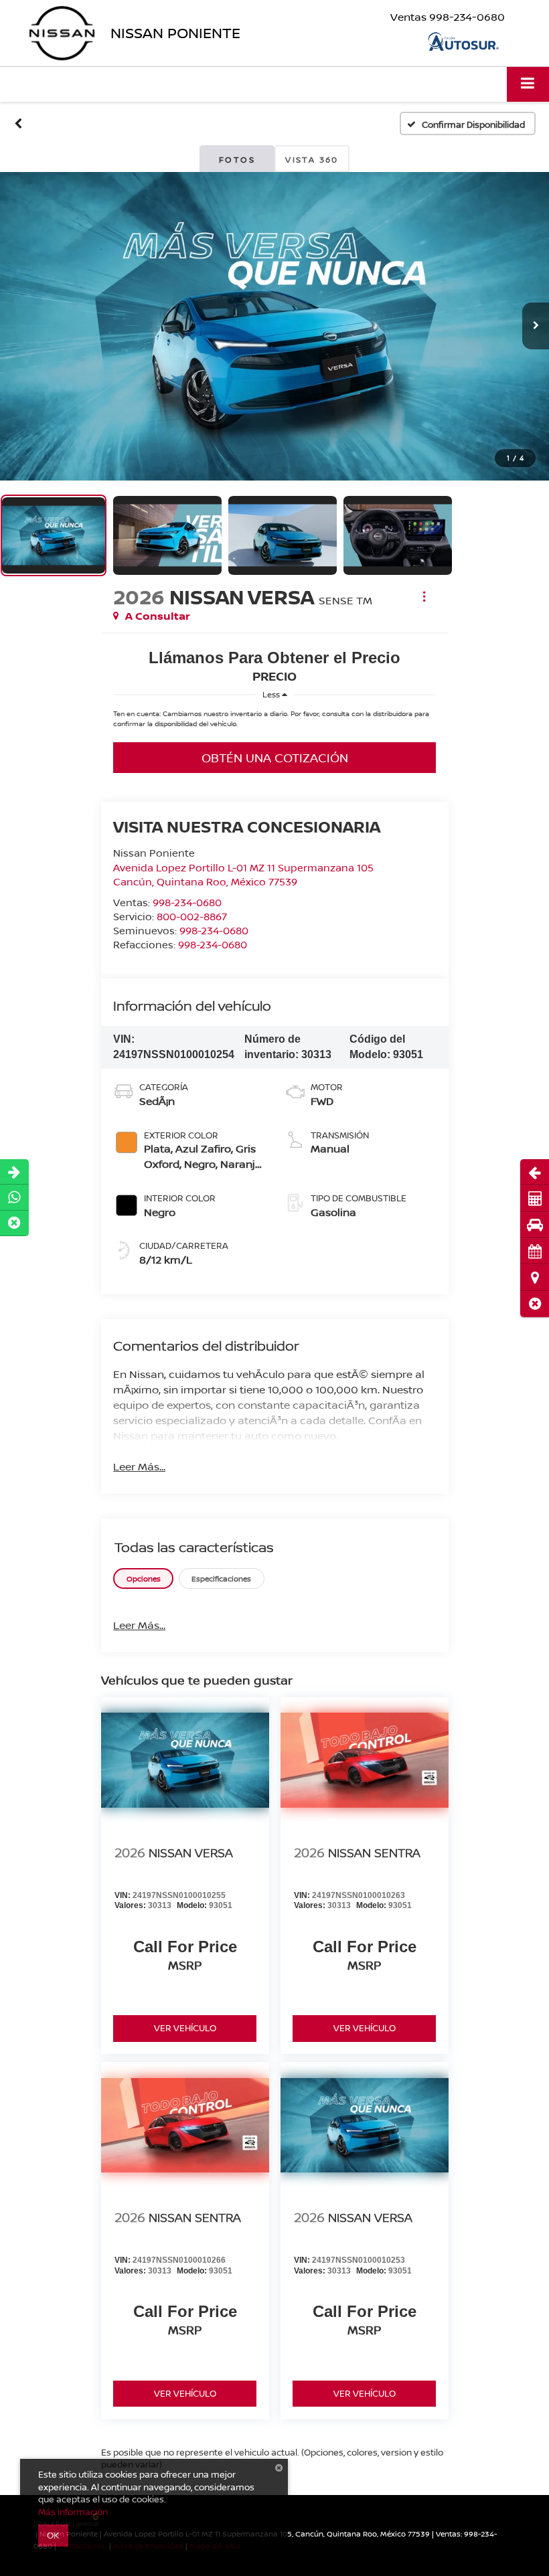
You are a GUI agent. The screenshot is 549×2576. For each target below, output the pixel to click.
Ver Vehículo (185, 2028)
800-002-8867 (192, 916)
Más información (73, 2512)
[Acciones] (424, 597)
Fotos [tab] (237, 160)
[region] (274, 722)
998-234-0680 (187, 902)
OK (53, 2535)
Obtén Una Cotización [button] (275, 758)
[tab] (143, 1578)
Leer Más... (139, 1466)
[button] (535, 1304)
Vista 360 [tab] (312, 160)
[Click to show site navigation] (528, 84)
